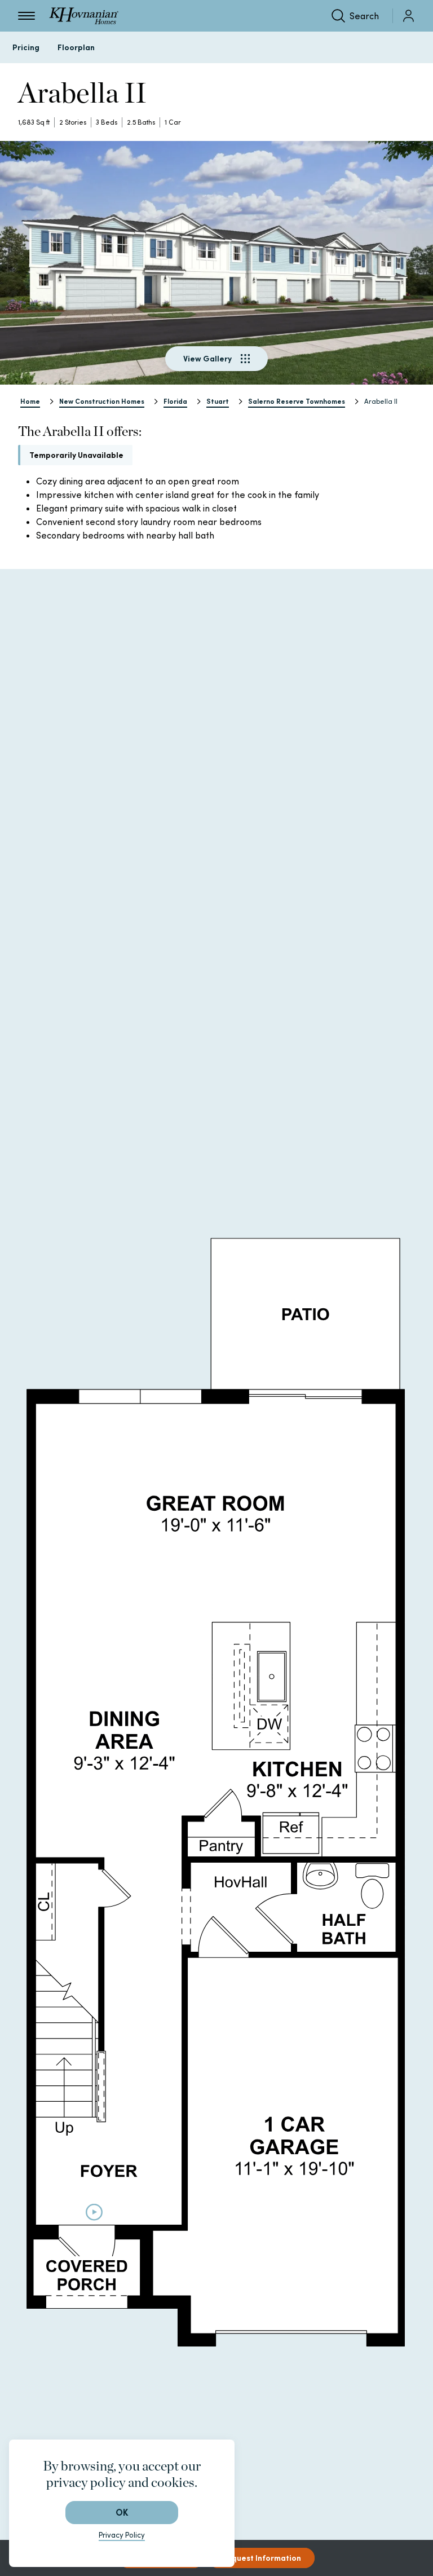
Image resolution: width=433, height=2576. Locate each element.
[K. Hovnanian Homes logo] (84, 16)
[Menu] (26, 16)
